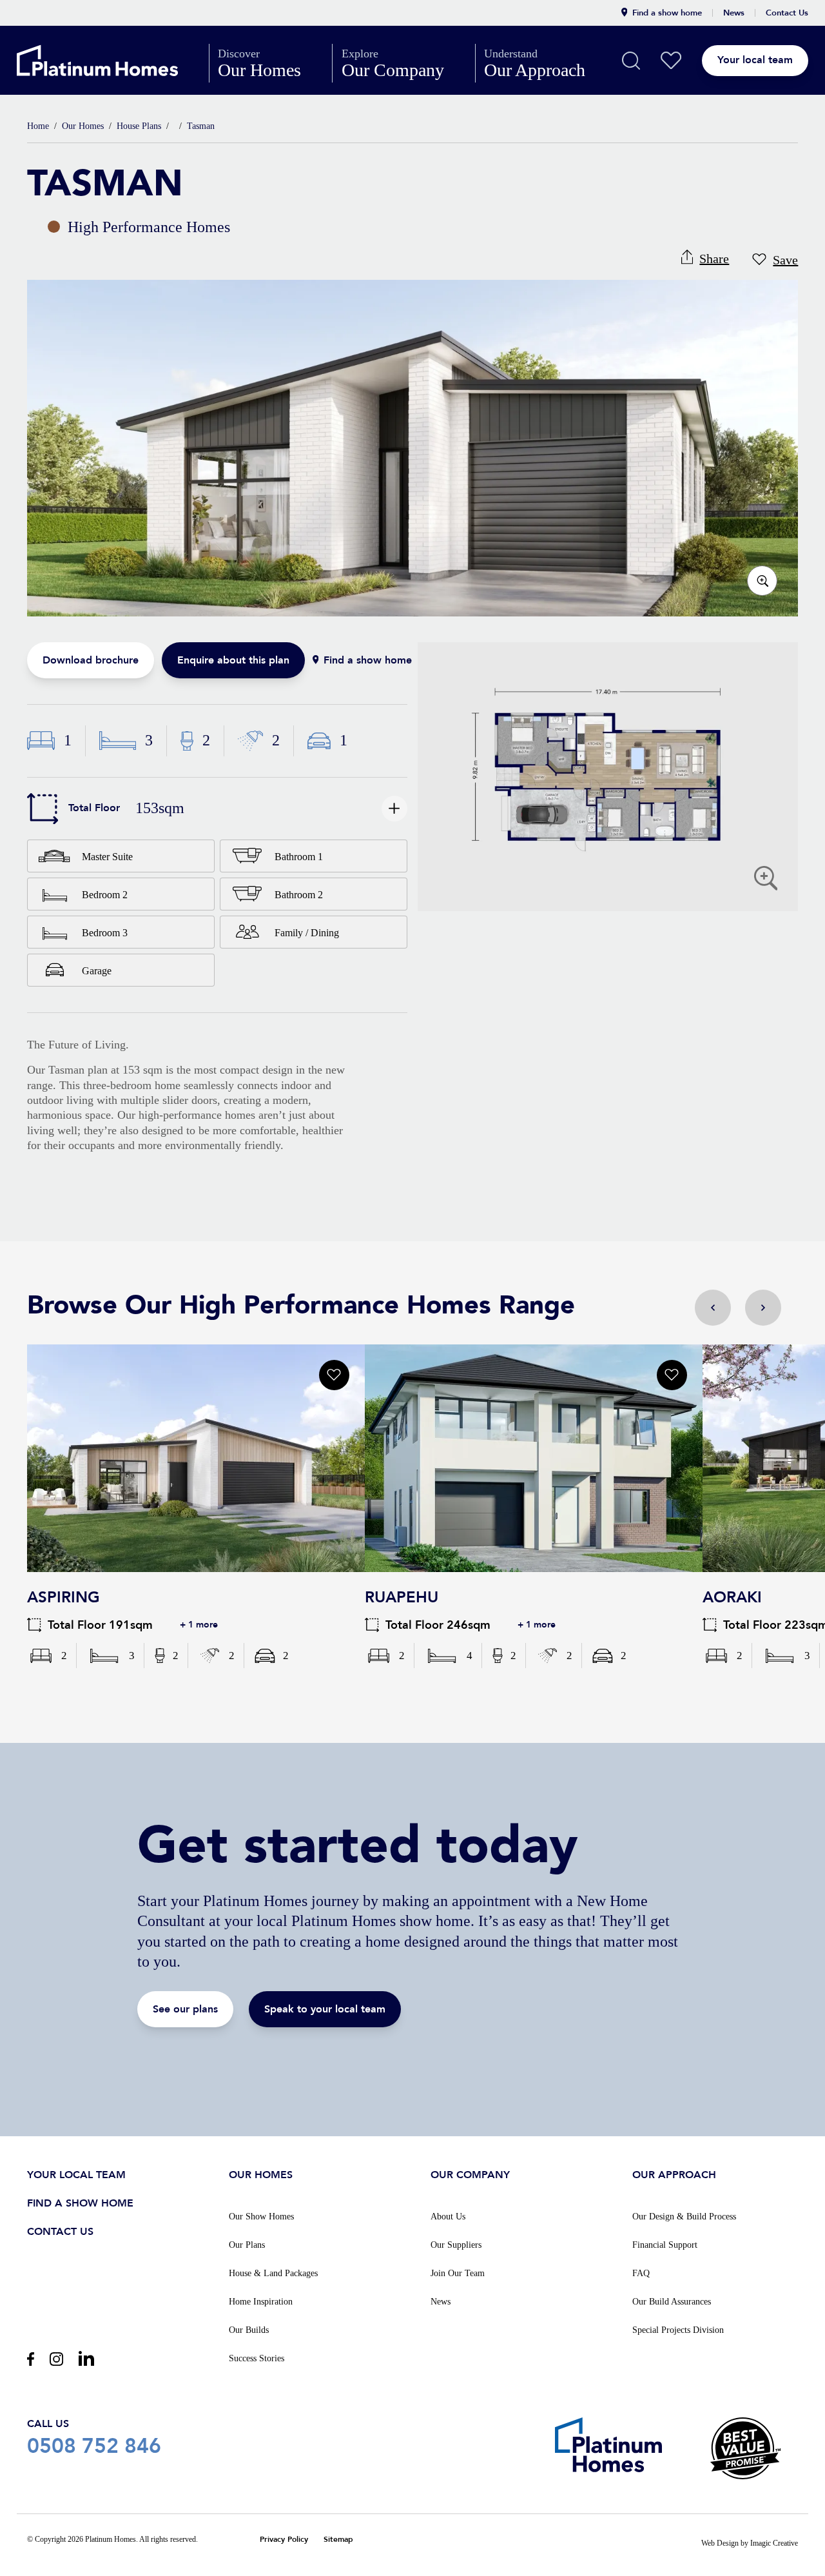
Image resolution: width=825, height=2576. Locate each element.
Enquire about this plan (233, 660)
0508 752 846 (94, 2437)
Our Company (404, 63)
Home (38, 126)
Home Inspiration (261, 2302)
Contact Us (787, 13)
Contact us (60, 2232)
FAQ (641, 2273)
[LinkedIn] (86, 2358)
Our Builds (249, 2330)
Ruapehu (534, 1458)
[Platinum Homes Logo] (113, 61)
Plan (608, 777)
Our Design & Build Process (684, 2217)
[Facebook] (31, 2359)
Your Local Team (76, 2175)
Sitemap (338, 2540)
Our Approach (546, 63)
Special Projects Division (678, 2330)
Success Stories (257, 2358)
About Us (448, 2217)
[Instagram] (56, 2359)
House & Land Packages (273, 2273)
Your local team (755, 60)
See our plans (185, 2009)
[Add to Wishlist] (334, 1375)
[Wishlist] (671, 61)
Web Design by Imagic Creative (750, 2543)
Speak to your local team (325, 2009)
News (734, 13)
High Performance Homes (139, 227)
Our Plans (247, 2245)
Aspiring (196, 1458)
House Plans (139, 126)
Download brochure (91, 660)
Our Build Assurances (672, 2302)
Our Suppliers (456, 2245)
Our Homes (270, 63)
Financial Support (665, 2245)
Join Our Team (458, 2273)
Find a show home (667, 13)
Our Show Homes (261, 2217)
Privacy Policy (284, 2540)
